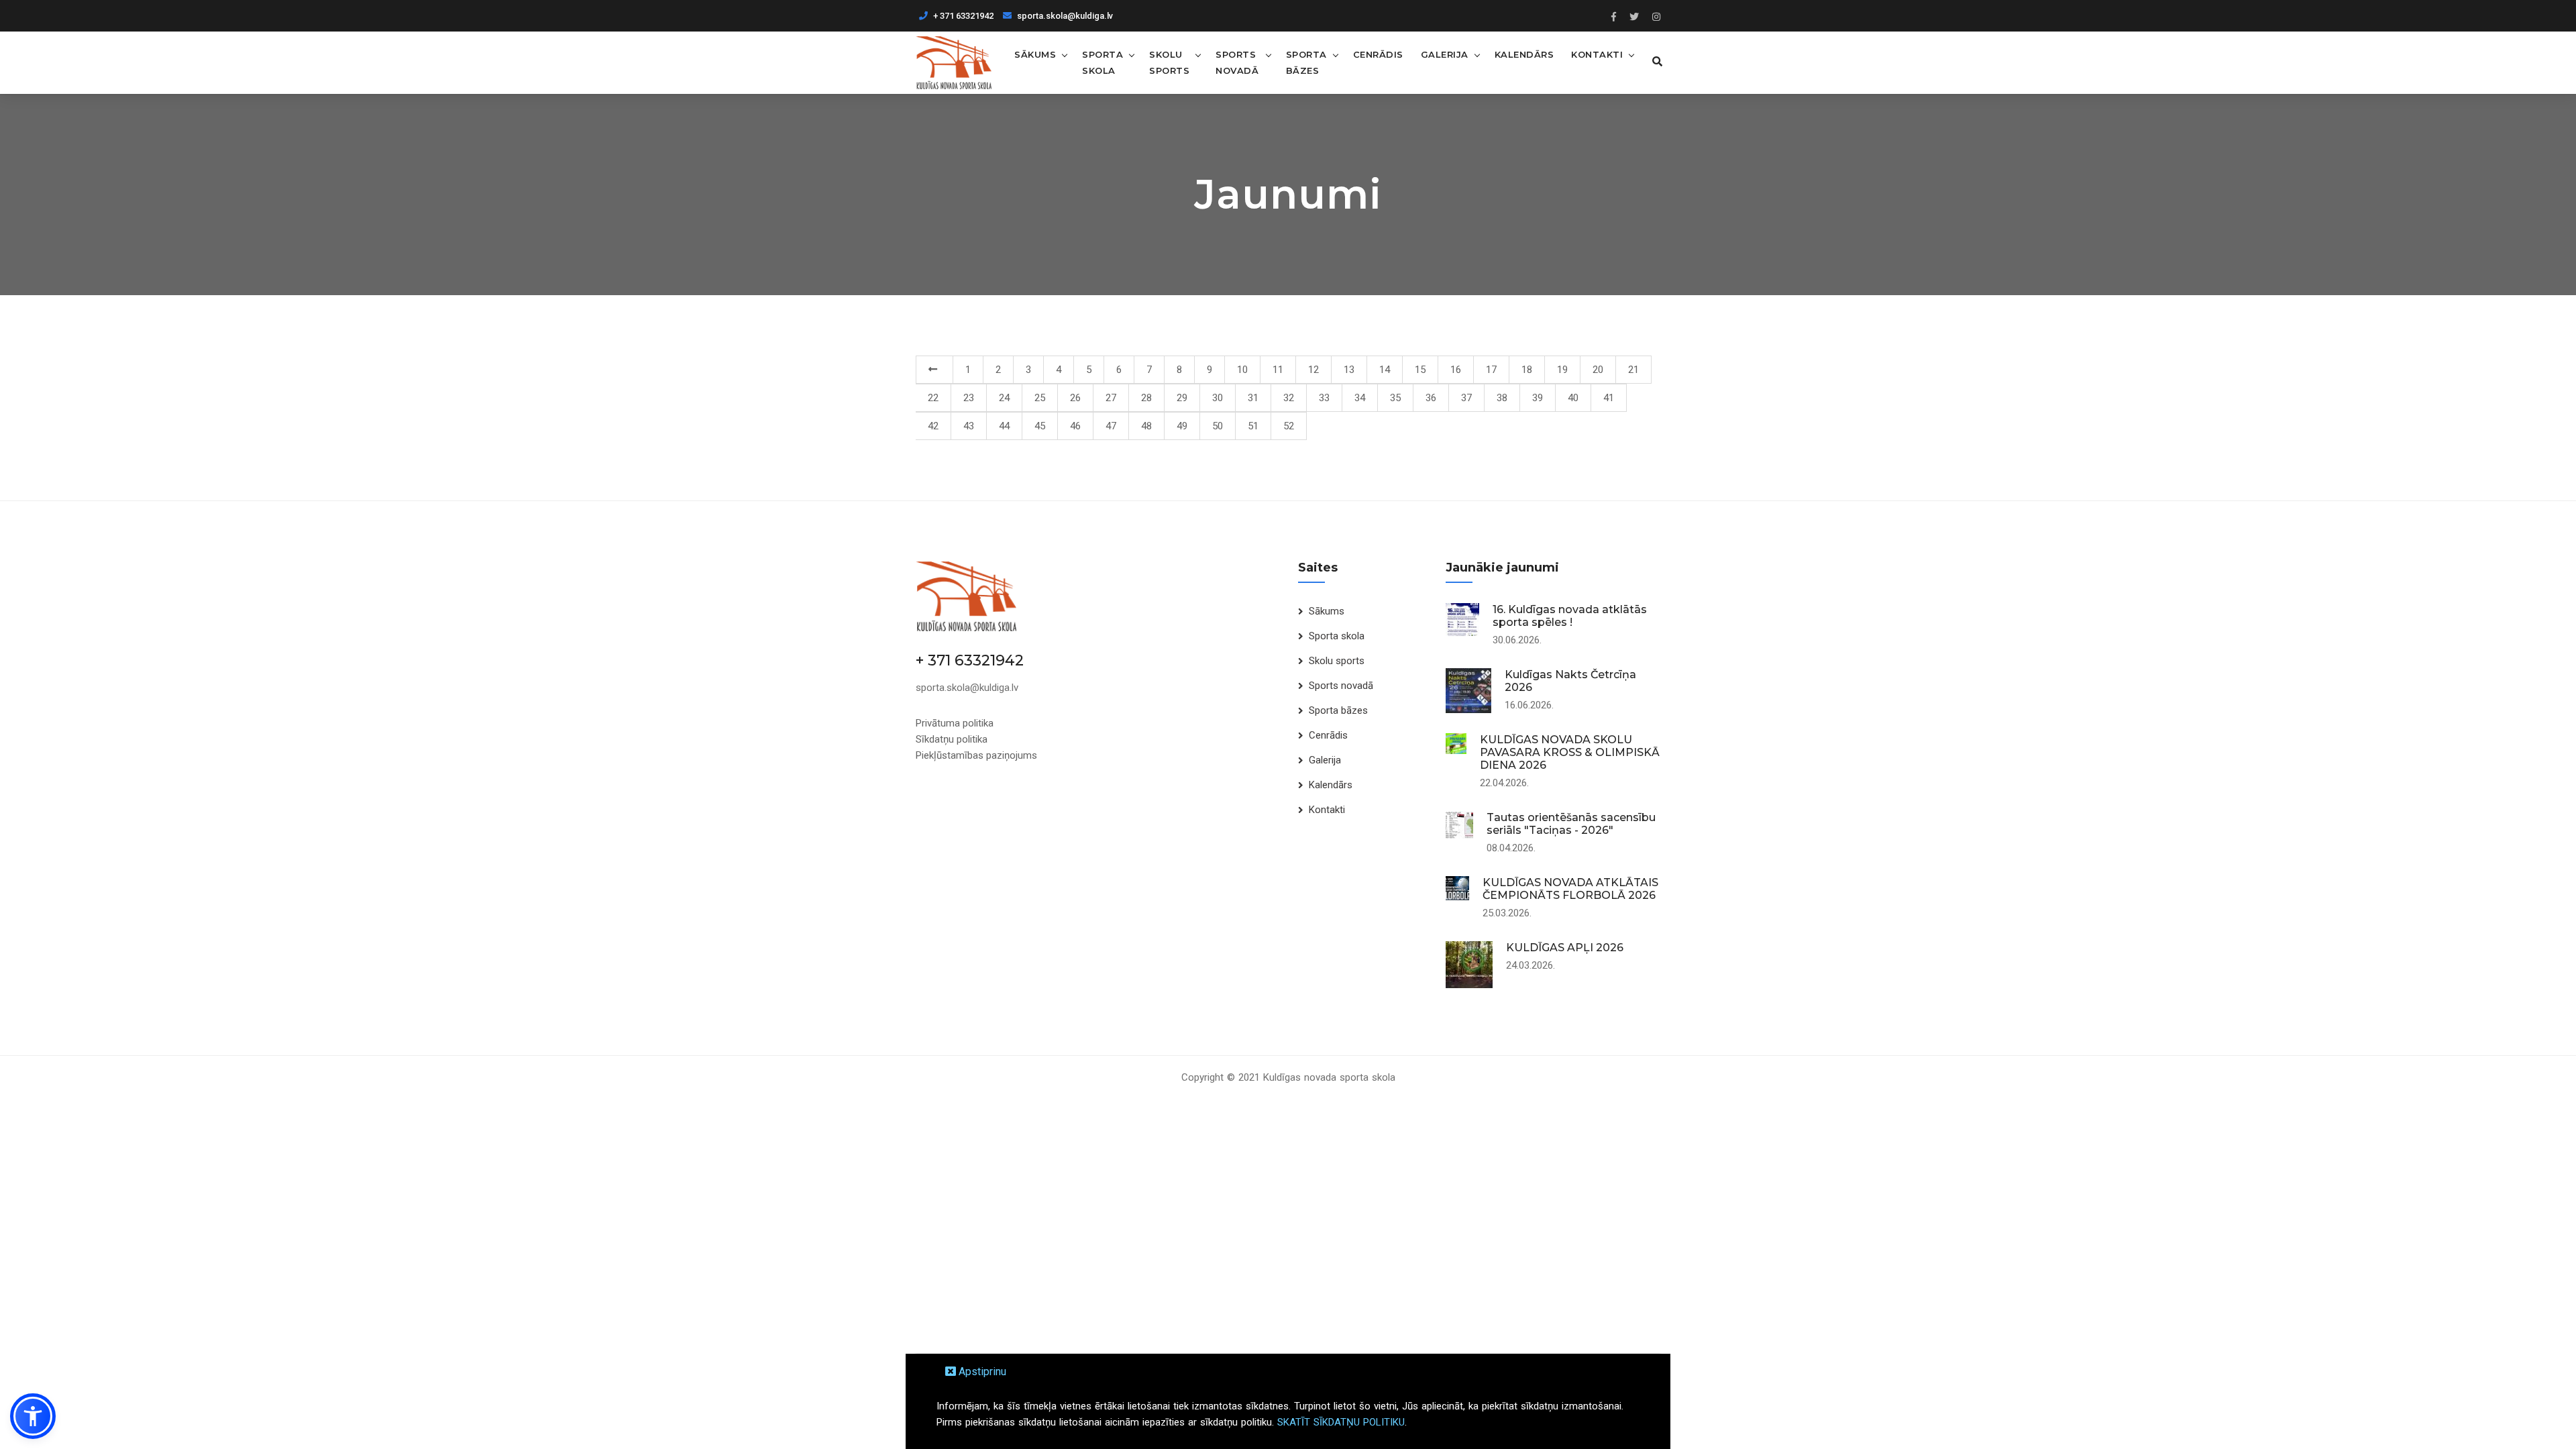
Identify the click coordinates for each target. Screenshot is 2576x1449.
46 (1075, 426)
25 (1040, 398)
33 (1324, 398)
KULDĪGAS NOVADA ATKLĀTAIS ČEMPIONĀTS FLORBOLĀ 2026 (1570, 889)
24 (1004, 398)
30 (1218, 398)
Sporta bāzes (1306, 62)
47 (1111, 426)
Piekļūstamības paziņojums (976, 755)
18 (1527, 370)
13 (1349, 370)
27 (1111, 398)
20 (1598, 370)
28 (1146, 398)
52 (1289, 426)
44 (1004, 426)
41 (1609, 398)
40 (1573, 398)
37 (1466, 398)
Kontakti (1597, 54)
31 (1253, 398)
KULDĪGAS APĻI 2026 (1565, 948)
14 (1385, 370)
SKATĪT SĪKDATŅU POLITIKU (1341, 1422)
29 (1182, 398)
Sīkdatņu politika (952, 739)
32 (1289, 398)
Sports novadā (1237, 62)
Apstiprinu (981, 1372)
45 (1040, 426)
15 (1420, 370)
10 (1242, 370)
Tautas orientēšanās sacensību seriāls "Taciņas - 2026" (1571, 824)
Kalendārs (1524, 54)
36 (1431, 398)
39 (1538, 398)
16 (1456, 370)
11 (1278, 370)
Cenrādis (1378, 54)
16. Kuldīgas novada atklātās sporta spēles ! (1570, 616)
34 (1360, 398)
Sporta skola (1103, 62)
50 (1218, 426)
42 (933, 426)
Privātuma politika (955, 723)
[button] (33, 1416)
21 (1633, 370)
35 (1395, 398)
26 (1075, 398)
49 (1182, 426)
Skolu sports (1169, 62)
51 (1253, 426)
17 (1491, 370)
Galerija (1445, 54)
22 (933, 398)
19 (1562, 370)
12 (1313, 370)
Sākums (1035, 54)
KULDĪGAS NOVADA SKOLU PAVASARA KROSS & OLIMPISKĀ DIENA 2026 (1570, 752)
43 (969, 426)
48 (1146, 426)
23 (969, 398)
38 (1502, 398)
